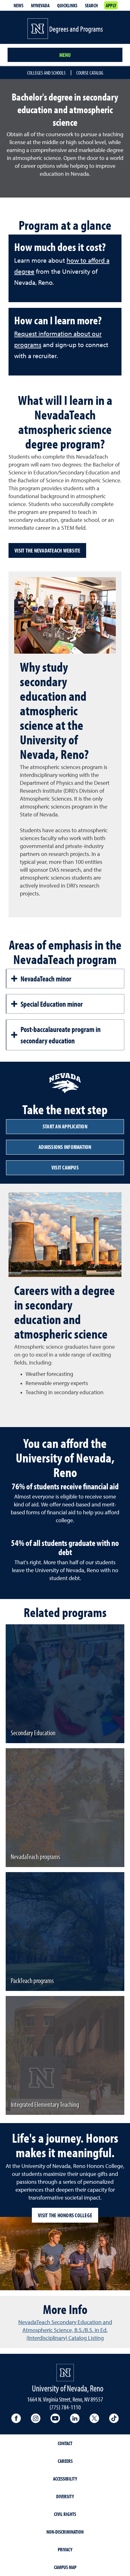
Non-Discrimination (65, 2532)
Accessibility (65, 2479)
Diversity (65, 2496)
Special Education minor (52, 1004)
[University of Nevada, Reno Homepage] (65, 2373)
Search (91, 5)
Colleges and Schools (46, 73)
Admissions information (65, 1147)
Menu (65, 55)
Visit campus (65, 1167)
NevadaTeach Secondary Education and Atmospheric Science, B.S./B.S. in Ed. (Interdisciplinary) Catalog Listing (65, 2330)
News (18, 5)
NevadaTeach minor (46, 979)
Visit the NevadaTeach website (47, 550)
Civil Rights (65, 2514)
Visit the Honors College (65, 2215)
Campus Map (65, 2567)
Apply (111, 5)
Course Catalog (90, 73)
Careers (65, 2461)
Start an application (65, 1126)
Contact (65, 2443)
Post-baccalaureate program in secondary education (61, 1035)
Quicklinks (67, 5)
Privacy (65, 2549)
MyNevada (40, 5)
